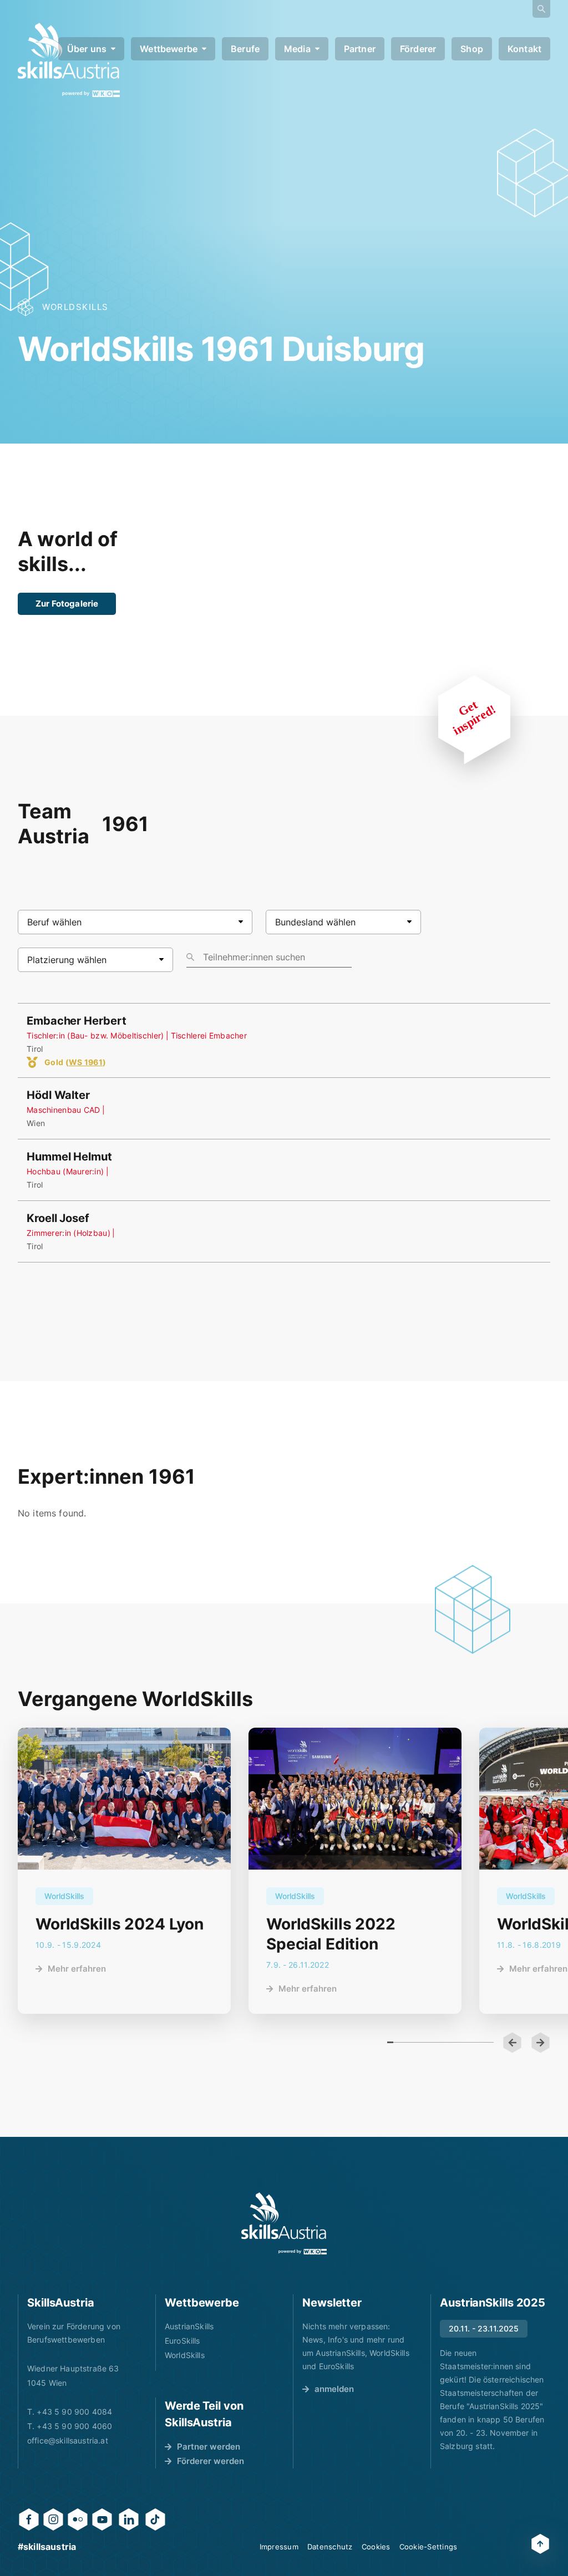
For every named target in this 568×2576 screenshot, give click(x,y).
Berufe (245, 49)
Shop (472, 49)
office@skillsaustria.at (68, 2440)
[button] (512, 2043)
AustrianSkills (189, 2326)
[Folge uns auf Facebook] (29, 2519)
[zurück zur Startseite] (284, 2223)
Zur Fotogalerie (67, 604)
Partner (360, 49)
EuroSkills (182, 2341)
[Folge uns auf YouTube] (102, 2519)
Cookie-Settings (428, 2547)
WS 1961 (86, 1062)
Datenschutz (330, 2547)
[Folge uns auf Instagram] (53, 2519)
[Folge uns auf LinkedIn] (129, 2519)
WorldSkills (185, 2355)
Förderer (418, 49)
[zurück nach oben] (540, 2544)
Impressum (279, 2547)
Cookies (376, 2547)
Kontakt (524, 49)
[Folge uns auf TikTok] (155, 2519)
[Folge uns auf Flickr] (78, 2519)
